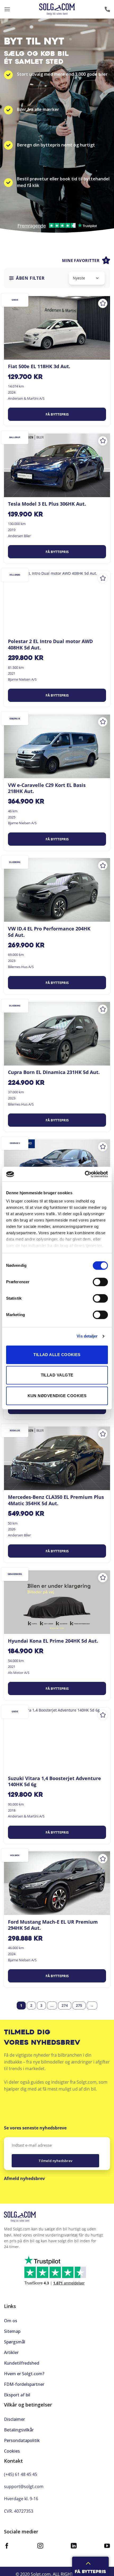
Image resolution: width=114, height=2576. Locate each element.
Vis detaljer (87, 1336)
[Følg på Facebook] (7, 2546)
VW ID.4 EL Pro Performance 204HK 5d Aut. (49, 932)
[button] (7, 9)
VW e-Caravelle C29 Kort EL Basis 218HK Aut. (47, 788)
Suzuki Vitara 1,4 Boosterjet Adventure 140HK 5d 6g (54, 1781)
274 (65, 2005)
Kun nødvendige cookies (57, 1396)
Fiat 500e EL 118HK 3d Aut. (39, 366)
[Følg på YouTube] (107, 2546)
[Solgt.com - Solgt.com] (57, 9)
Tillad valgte (57, 1375)
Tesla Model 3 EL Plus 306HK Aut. (47, 504)
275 (79, 2005)
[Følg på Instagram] (40, 2546)
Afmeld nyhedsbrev (24, 2178)
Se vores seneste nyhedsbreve (35, 2128)
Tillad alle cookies (57, 1355)
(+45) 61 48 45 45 (21, 2474)
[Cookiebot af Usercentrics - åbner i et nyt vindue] (85, 1174)
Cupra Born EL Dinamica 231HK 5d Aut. (54, 1072)
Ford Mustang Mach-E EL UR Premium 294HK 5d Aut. (53, 1925)
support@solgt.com (24, 2486)
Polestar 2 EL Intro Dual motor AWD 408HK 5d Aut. (50, 644)
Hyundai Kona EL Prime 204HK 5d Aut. (53, 1641)
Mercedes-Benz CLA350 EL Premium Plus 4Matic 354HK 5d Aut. (56, 1500)
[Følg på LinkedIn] (74, 2546)
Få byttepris (57, 414)
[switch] (100, 1282)
